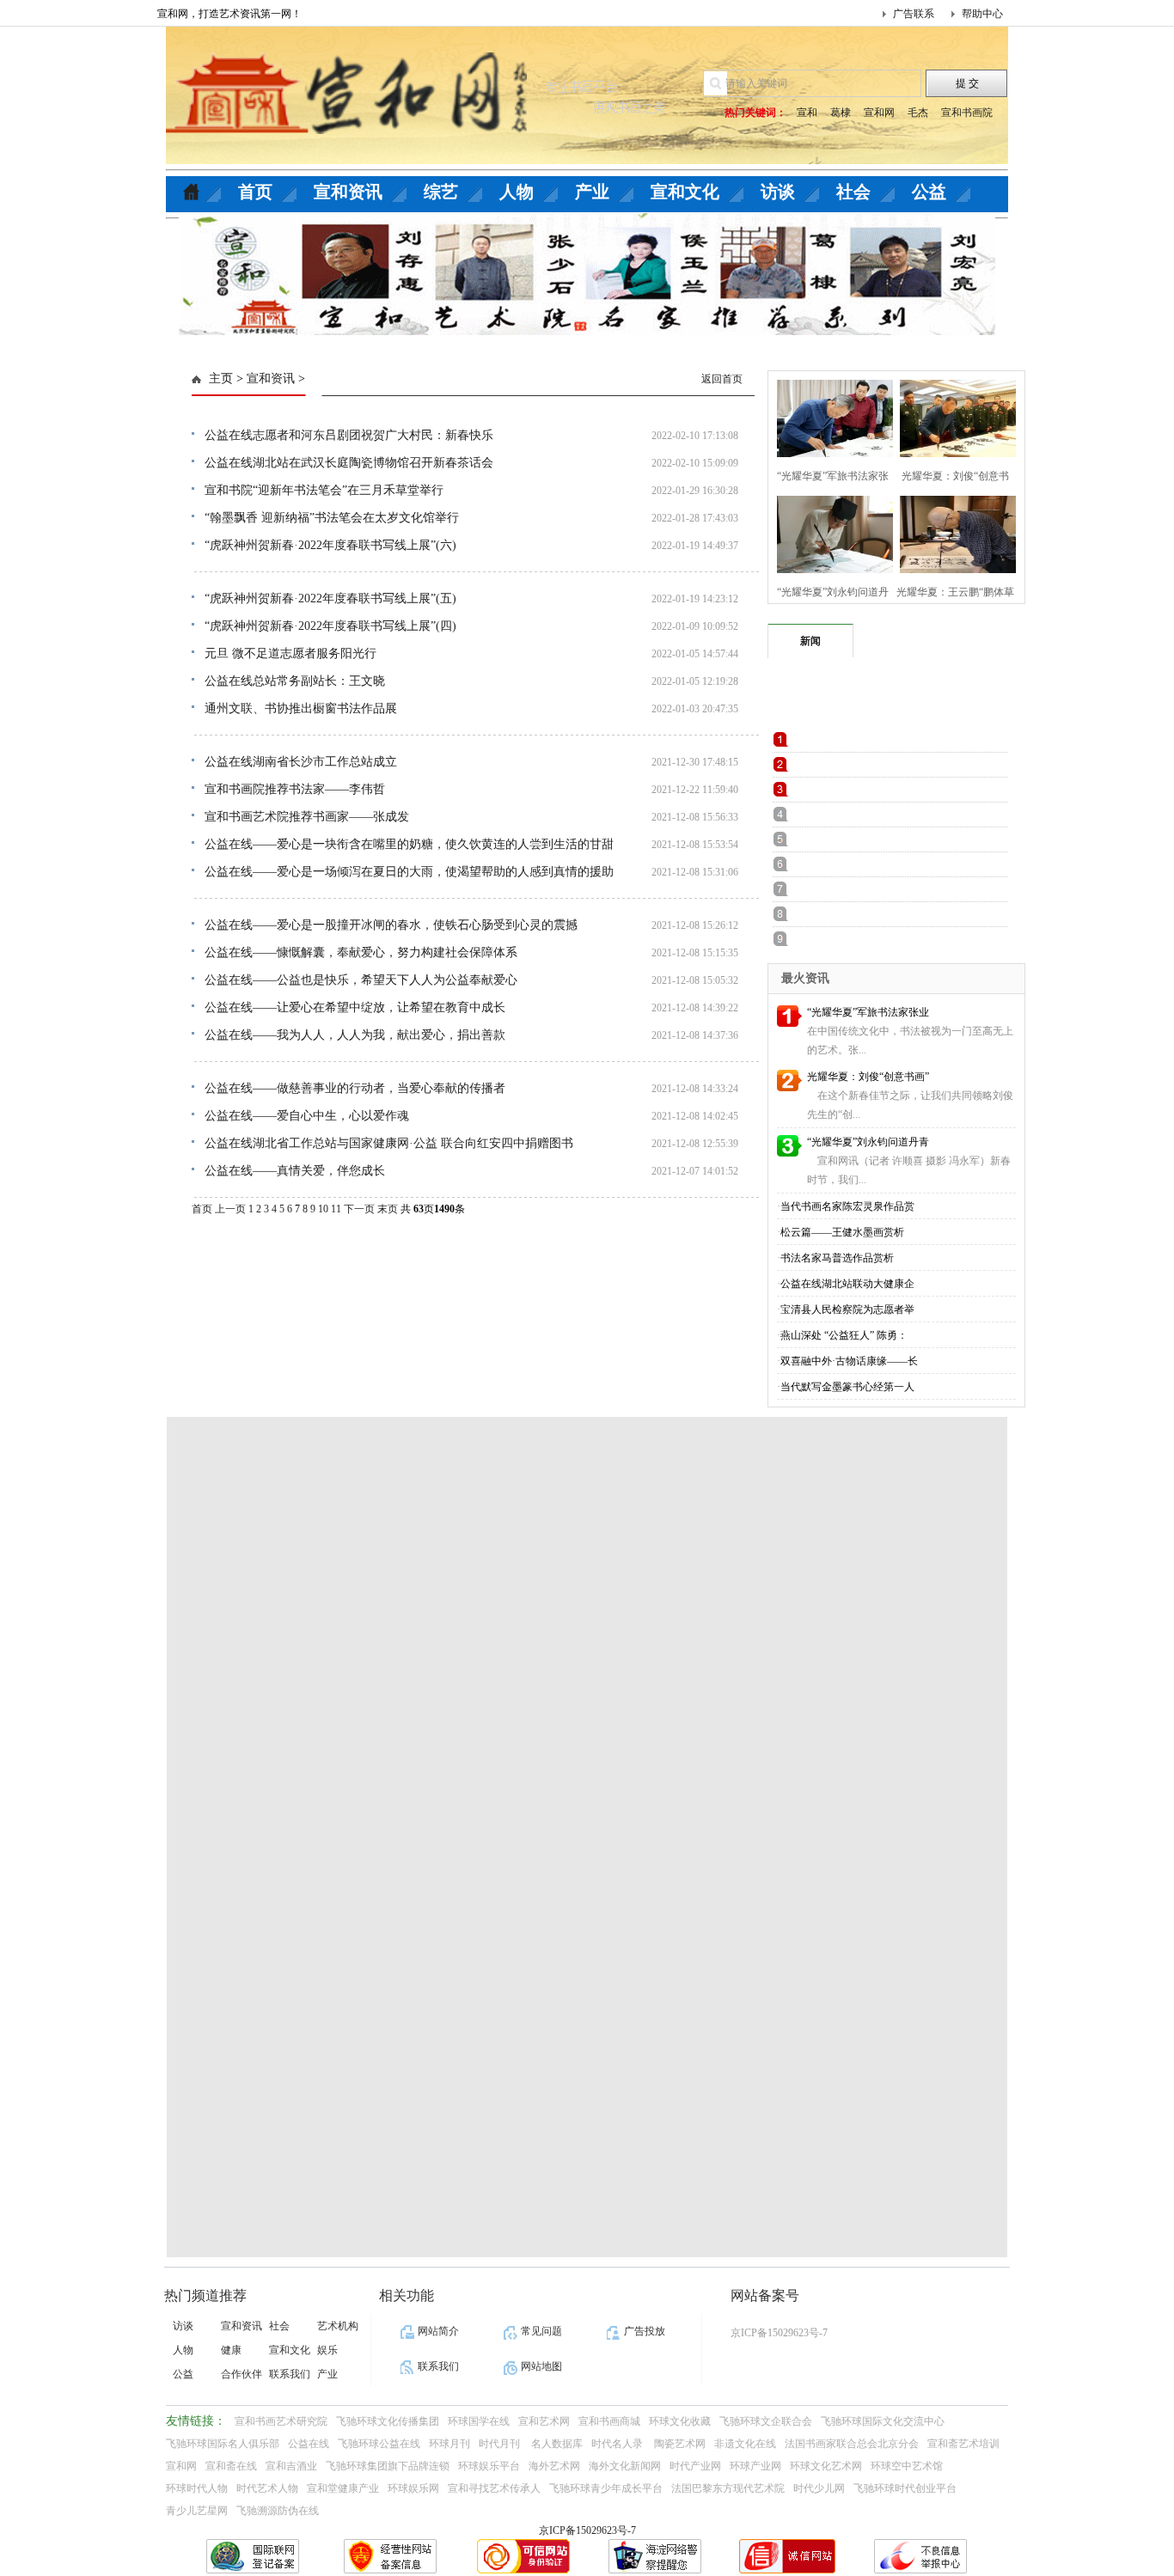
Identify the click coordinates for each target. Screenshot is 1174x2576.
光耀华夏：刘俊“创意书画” (868, 1077)
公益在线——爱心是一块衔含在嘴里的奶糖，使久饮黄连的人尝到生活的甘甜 (409, 844)
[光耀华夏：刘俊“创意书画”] (953, 416)
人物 (517, 192)
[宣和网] (346, 131)
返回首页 (722, 379)
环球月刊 (449, 2444)
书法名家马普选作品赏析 (837, 1258)
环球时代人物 (197, 2488)
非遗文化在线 (745, 2444)
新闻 (810, 641)
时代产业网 (695, 2466)
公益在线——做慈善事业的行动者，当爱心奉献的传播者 (355, 1088)
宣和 (807, 113)
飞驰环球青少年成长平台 (606, 2488)
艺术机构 (338, 2326)
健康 (231, 2350)
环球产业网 (755, 2466)
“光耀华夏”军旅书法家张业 (868, 1012)
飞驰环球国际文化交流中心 (883, 2421)
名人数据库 (557, 2444)
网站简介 (438, 2331)
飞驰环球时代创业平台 (905, 2488)
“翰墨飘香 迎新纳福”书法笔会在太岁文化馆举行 (332, 518)
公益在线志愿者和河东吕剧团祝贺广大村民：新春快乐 (349, 435)
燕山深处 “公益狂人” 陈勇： (844, 1335)
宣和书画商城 (609, 2421)
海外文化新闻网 (625, 2466)
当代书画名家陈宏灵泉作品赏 (847, 1206)
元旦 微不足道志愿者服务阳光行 (290, 653)
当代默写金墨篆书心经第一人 (847, 1387)
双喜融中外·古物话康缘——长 (849, 1361)
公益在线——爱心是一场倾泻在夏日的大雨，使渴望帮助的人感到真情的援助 (409, 872)
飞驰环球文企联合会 (766, 2421)
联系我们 (290, 2374)
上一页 (230, 1209)
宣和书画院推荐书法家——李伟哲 (295, 789)
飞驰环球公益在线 (379, 2444)
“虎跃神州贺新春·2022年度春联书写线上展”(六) (330, 545)
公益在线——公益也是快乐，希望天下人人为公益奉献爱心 (361, 980)
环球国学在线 (479, 2421)
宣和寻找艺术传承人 (494, 2488)
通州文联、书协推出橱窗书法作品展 (301, 708)
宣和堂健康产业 (343, 2488)
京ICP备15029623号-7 (587, 2530)
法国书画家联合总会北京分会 (852, 2444)
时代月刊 (501, 2444)
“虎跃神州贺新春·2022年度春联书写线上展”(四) (330, 626)
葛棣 (841, 113)
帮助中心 (982, 14)
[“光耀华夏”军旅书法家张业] (830, 416)
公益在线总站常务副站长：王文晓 (295, 681)
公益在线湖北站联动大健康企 (847, 1284)
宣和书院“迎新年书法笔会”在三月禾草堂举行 (324, 490)
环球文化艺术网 (826, 2466)
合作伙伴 (242, 2374)
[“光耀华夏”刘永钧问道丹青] (830, 532)
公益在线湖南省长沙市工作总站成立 (301, 762)
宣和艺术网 (544, 2421)
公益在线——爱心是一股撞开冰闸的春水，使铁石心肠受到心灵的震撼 (391, 925)
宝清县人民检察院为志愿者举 (847, 1309)
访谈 (778, 192)
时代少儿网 (819, 2488)
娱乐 (327, 2350)
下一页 (359, 1209)
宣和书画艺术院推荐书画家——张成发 (307, 817)
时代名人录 (618, 2444)
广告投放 (645, 2331)
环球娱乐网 (413, 2488)
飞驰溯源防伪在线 (278, 2511)
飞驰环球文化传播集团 (388, 2421)
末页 (388, 1209)
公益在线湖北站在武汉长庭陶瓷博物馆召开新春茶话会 (349, 463)
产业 (592, 192)
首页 (255, 192)
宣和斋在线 (231, 2466)
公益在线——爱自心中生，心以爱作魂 (307, 1116)
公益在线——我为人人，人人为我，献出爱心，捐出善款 (355, 1035)
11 (336, 1209)
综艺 (441, 192)
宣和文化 (685, 192)
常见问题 (541, 2331)
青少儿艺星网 (197, 2511)
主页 (221, 378)
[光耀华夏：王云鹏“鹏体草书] (953, 532)
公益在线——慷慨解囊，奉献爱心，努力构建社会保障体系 (361, 952)
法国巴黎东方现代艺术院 (728, 2488)
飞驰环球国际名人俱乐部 (223, 2444)
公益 (929, 192)
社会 (853, 192)
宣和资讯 (348, 192)
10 (323, 1209)
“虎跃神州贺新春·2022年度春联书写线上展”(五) (330, 598)
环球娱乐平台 (489, 2466)
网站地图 (541, 2366)
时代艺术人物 (267, 2488)
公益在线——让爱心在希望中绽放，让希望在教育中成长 (355, 1007)
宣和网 (879, 113)
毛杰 (918, 113)
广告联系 (914, 14)
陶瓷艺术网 (680, 2444)
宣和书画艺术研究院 (281, 2421)
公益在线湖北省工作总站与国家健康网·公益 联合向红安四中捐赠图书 (389, 1143)
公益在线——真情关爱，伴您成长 (295, 1171)
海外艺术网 (554, 2466)
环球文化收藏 (680, 2421)
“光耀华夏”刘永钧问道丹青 (868, 1142)
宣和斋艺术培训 (963, 2444)
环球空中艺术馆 (907, 2466)
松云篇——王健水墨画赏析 (842, 1232)
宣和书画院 (967, 113)
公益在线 (309, 2444)
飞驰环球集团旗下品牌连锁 (388, 2466)
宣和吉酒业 (291, 2466)
